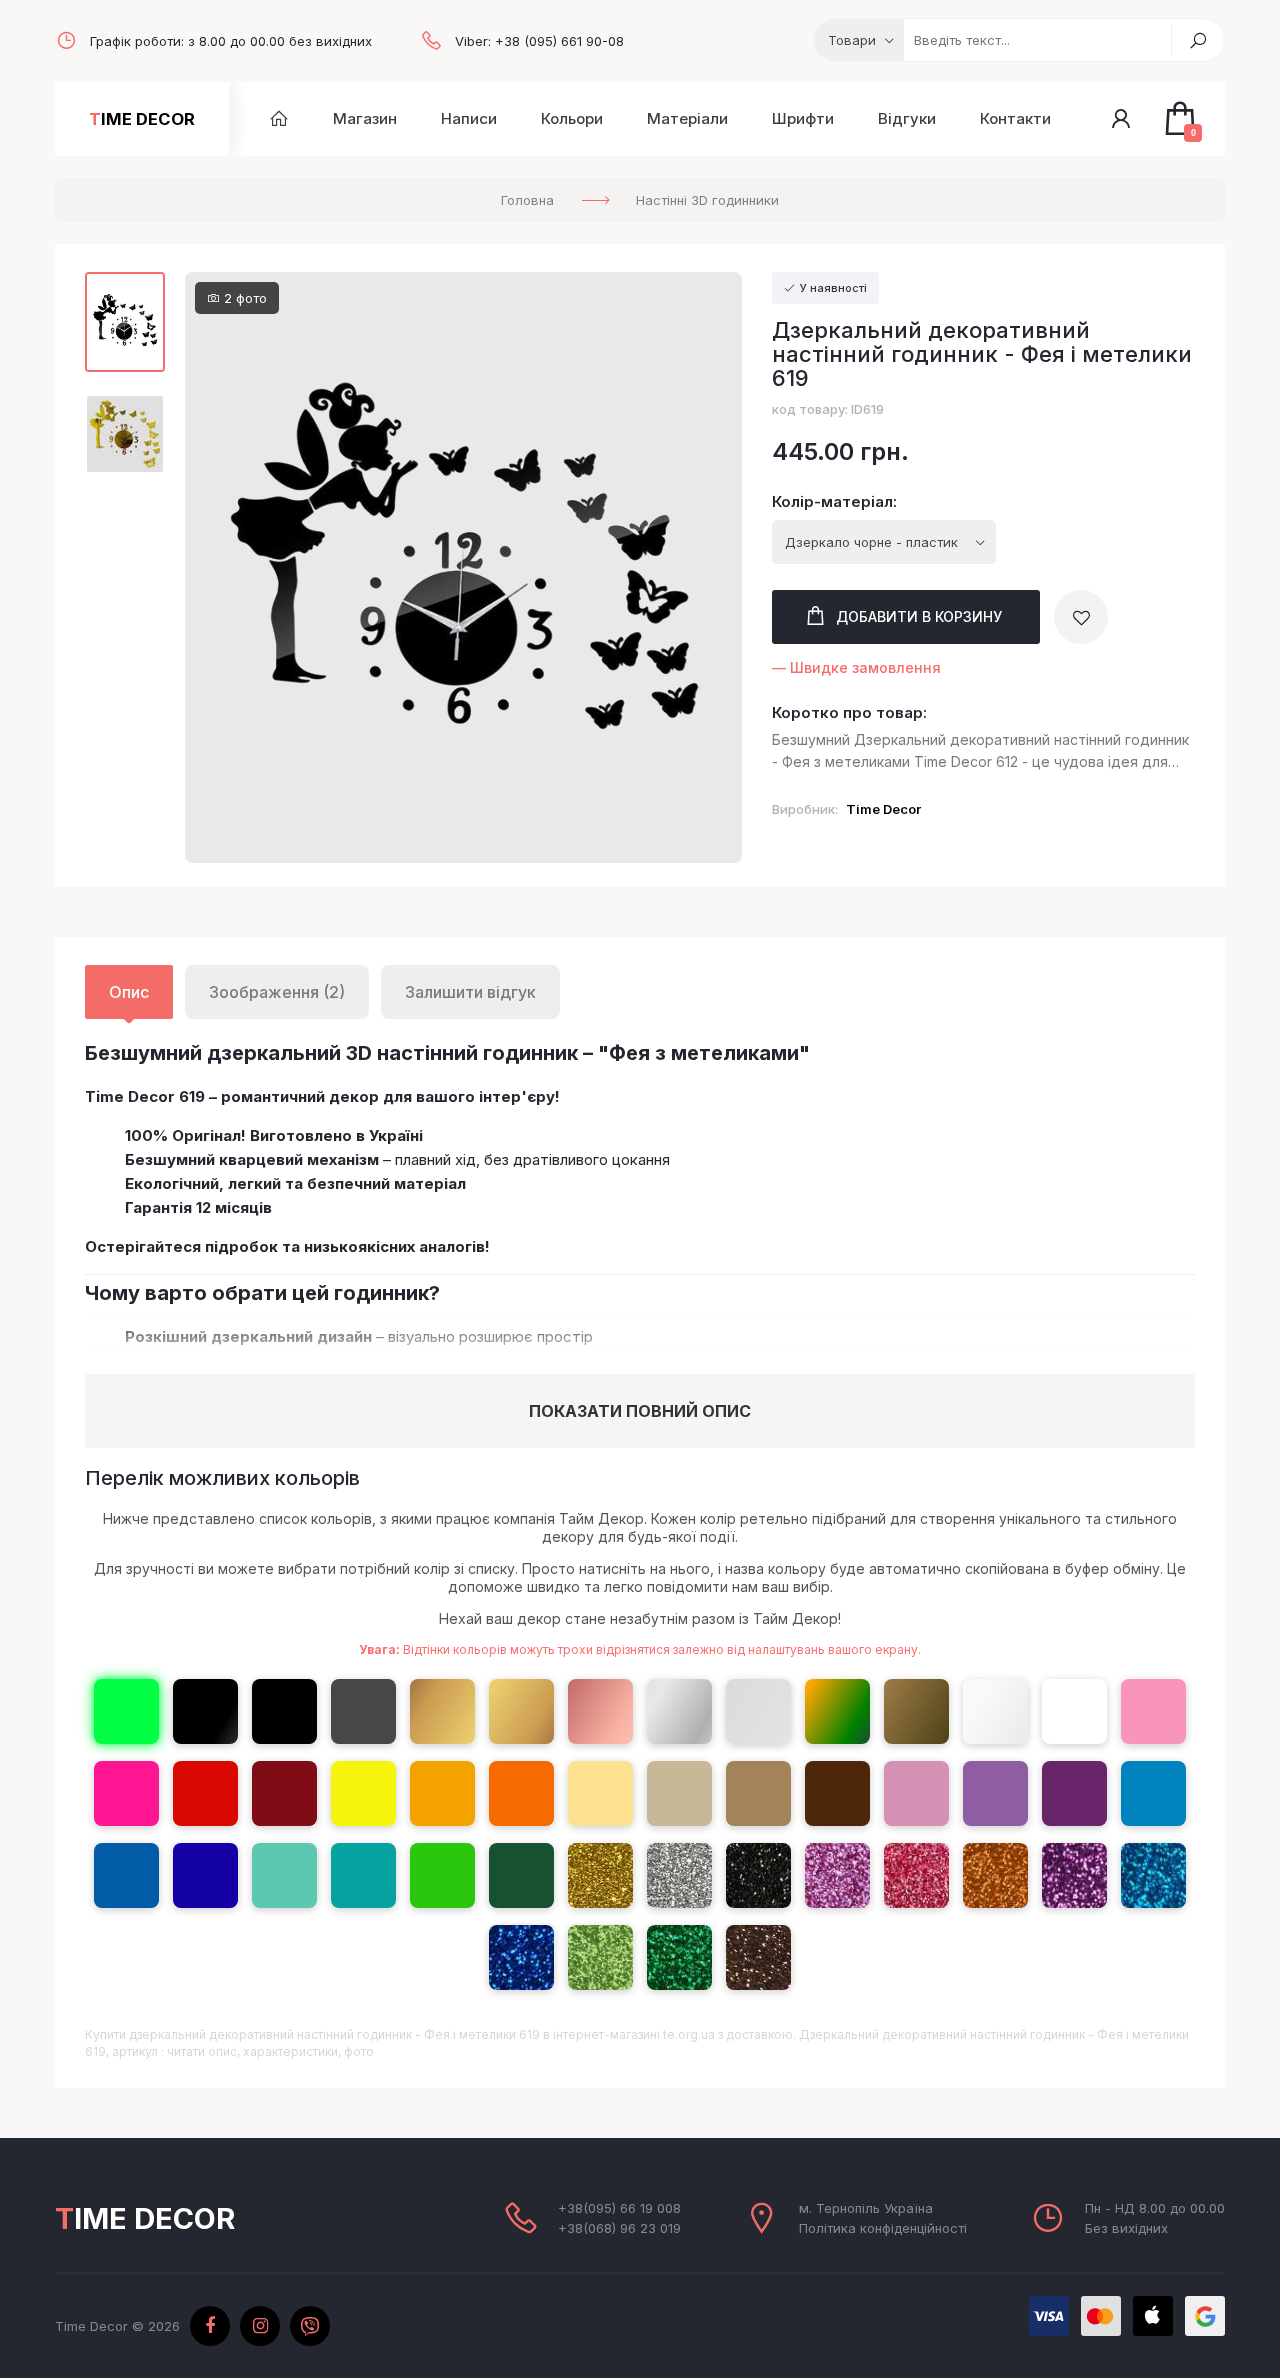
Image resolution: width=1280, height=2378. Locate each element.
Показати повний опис (640, 1411)
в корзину (919, 616)
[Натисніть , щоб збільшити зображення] (463, 567)
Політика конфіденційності (883, 2228)
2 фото (243, 298)
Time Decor (142, 119)
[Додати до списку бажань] (1081, 617)
